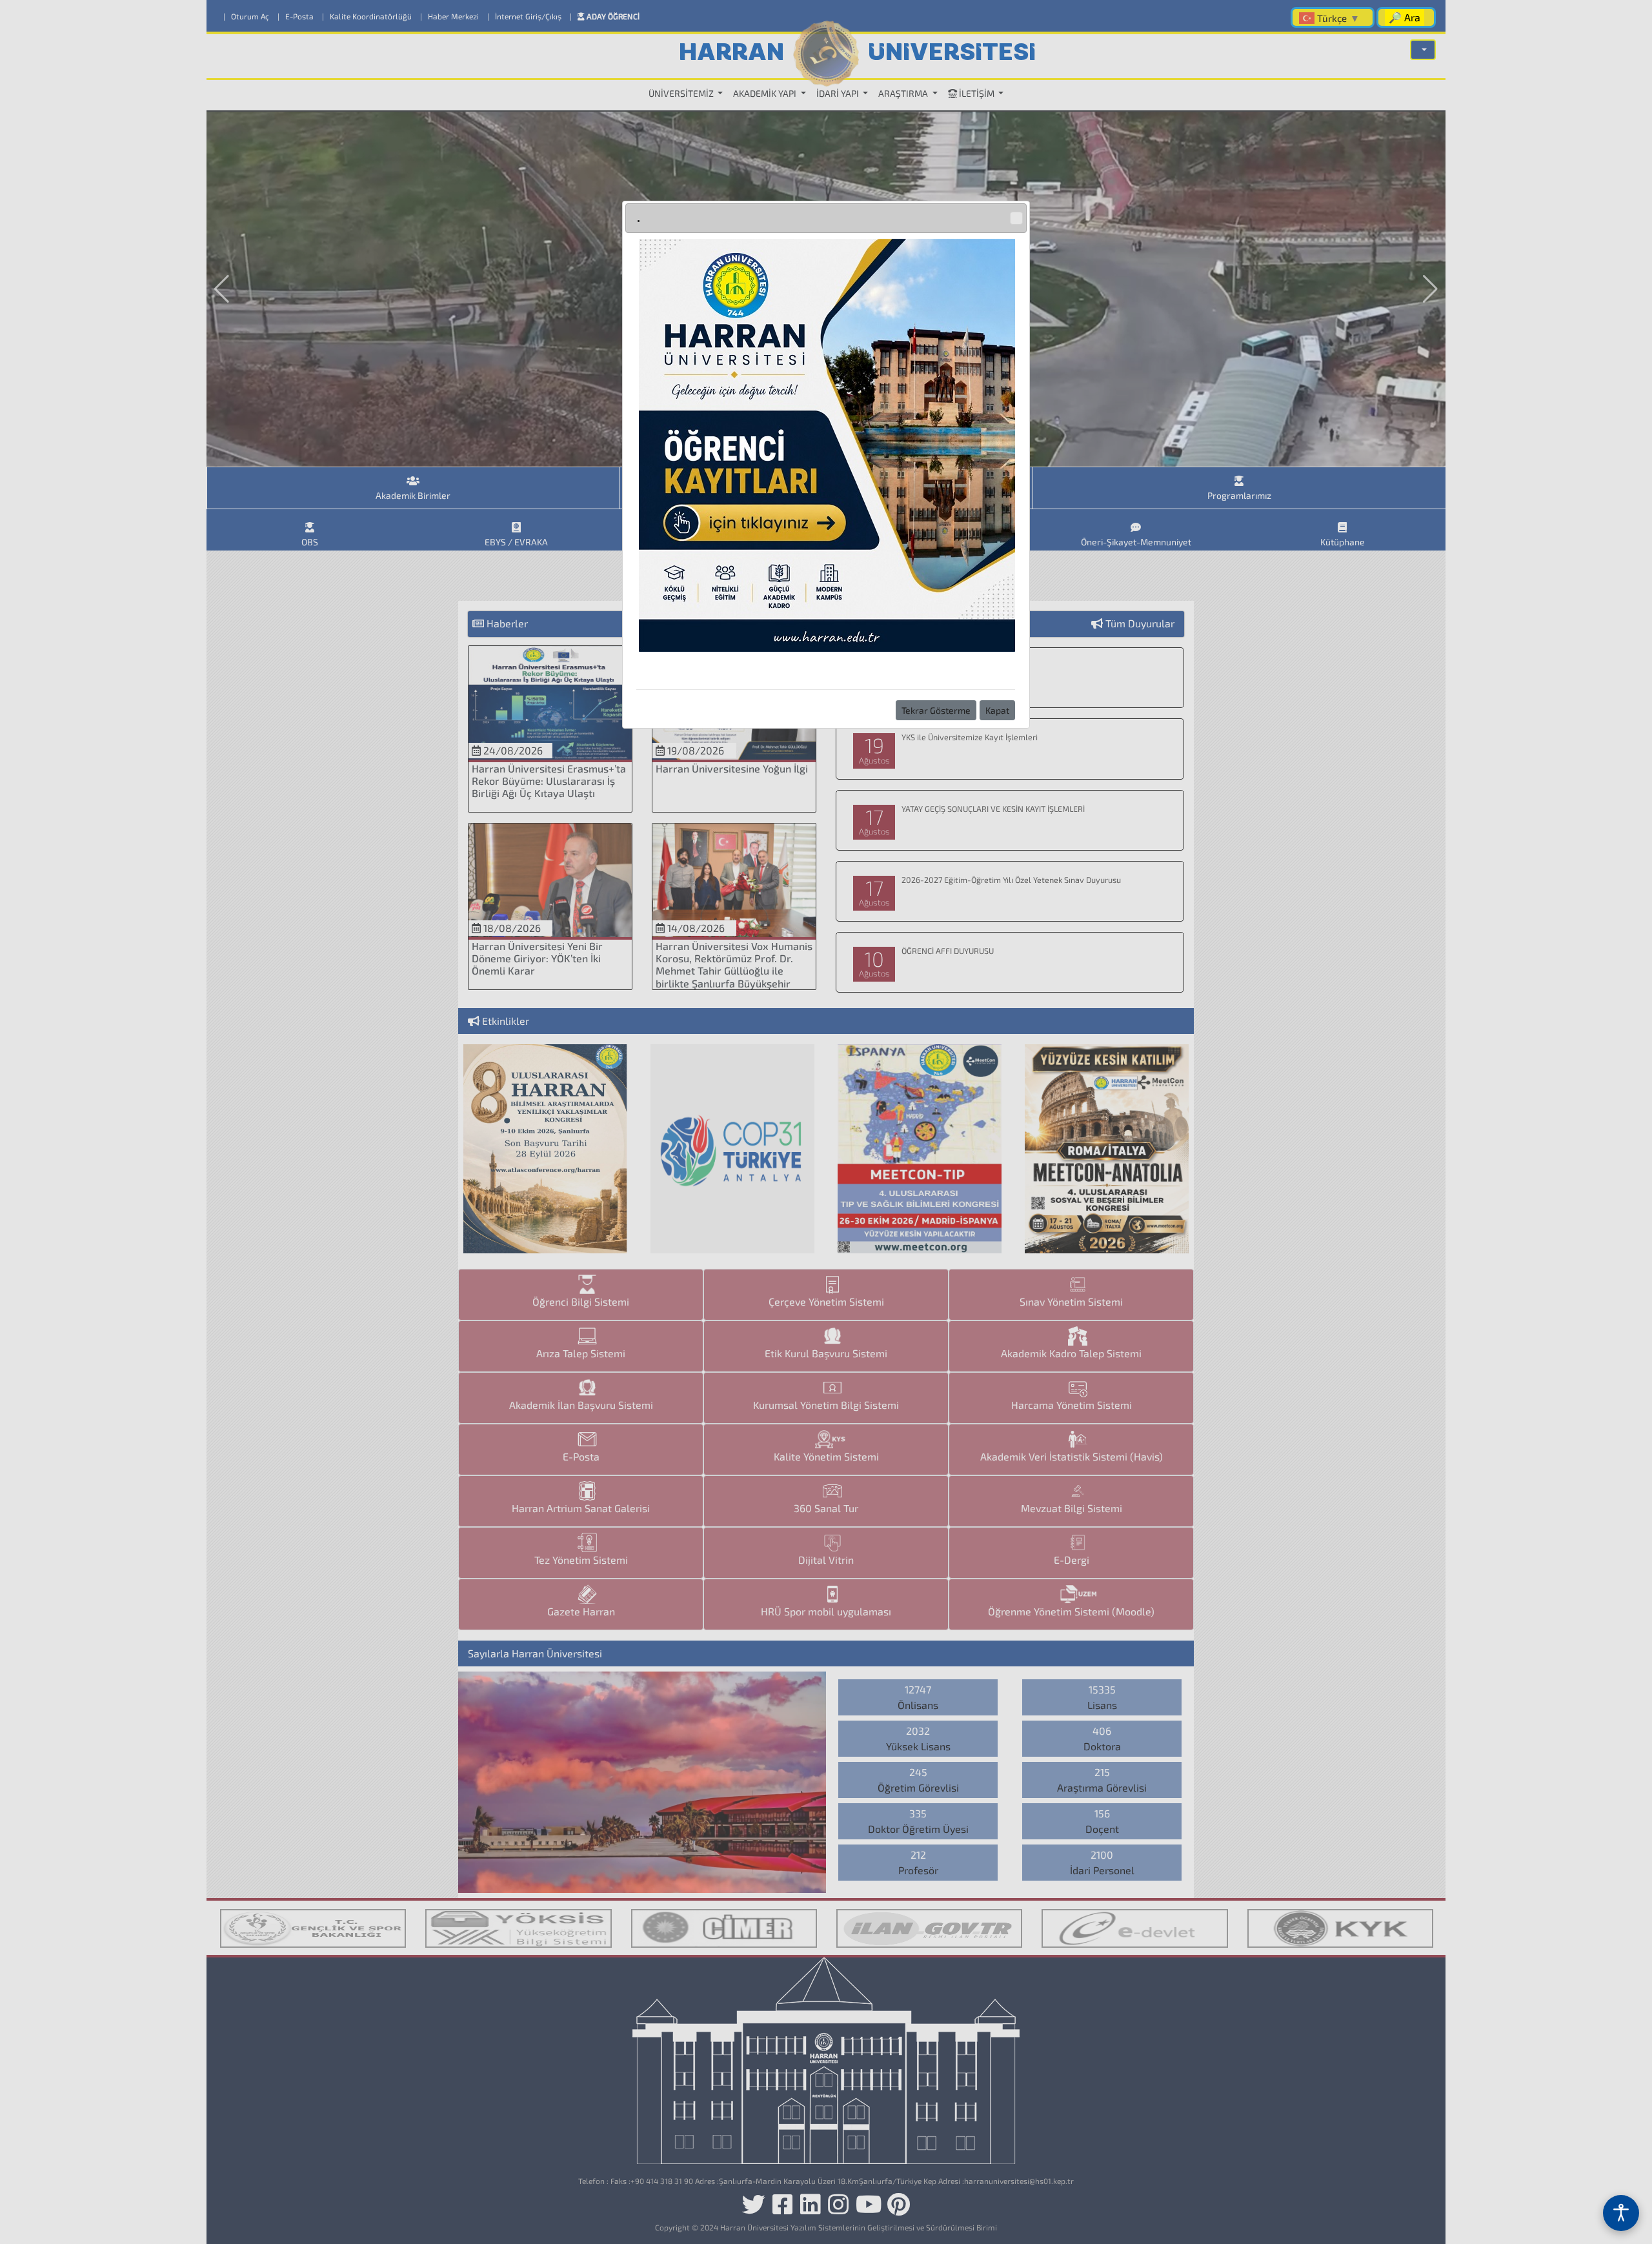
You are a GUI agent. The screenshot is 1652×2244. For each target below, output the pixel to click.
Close (1016, 218)
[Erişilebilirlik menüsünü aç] (1621, 2213)
